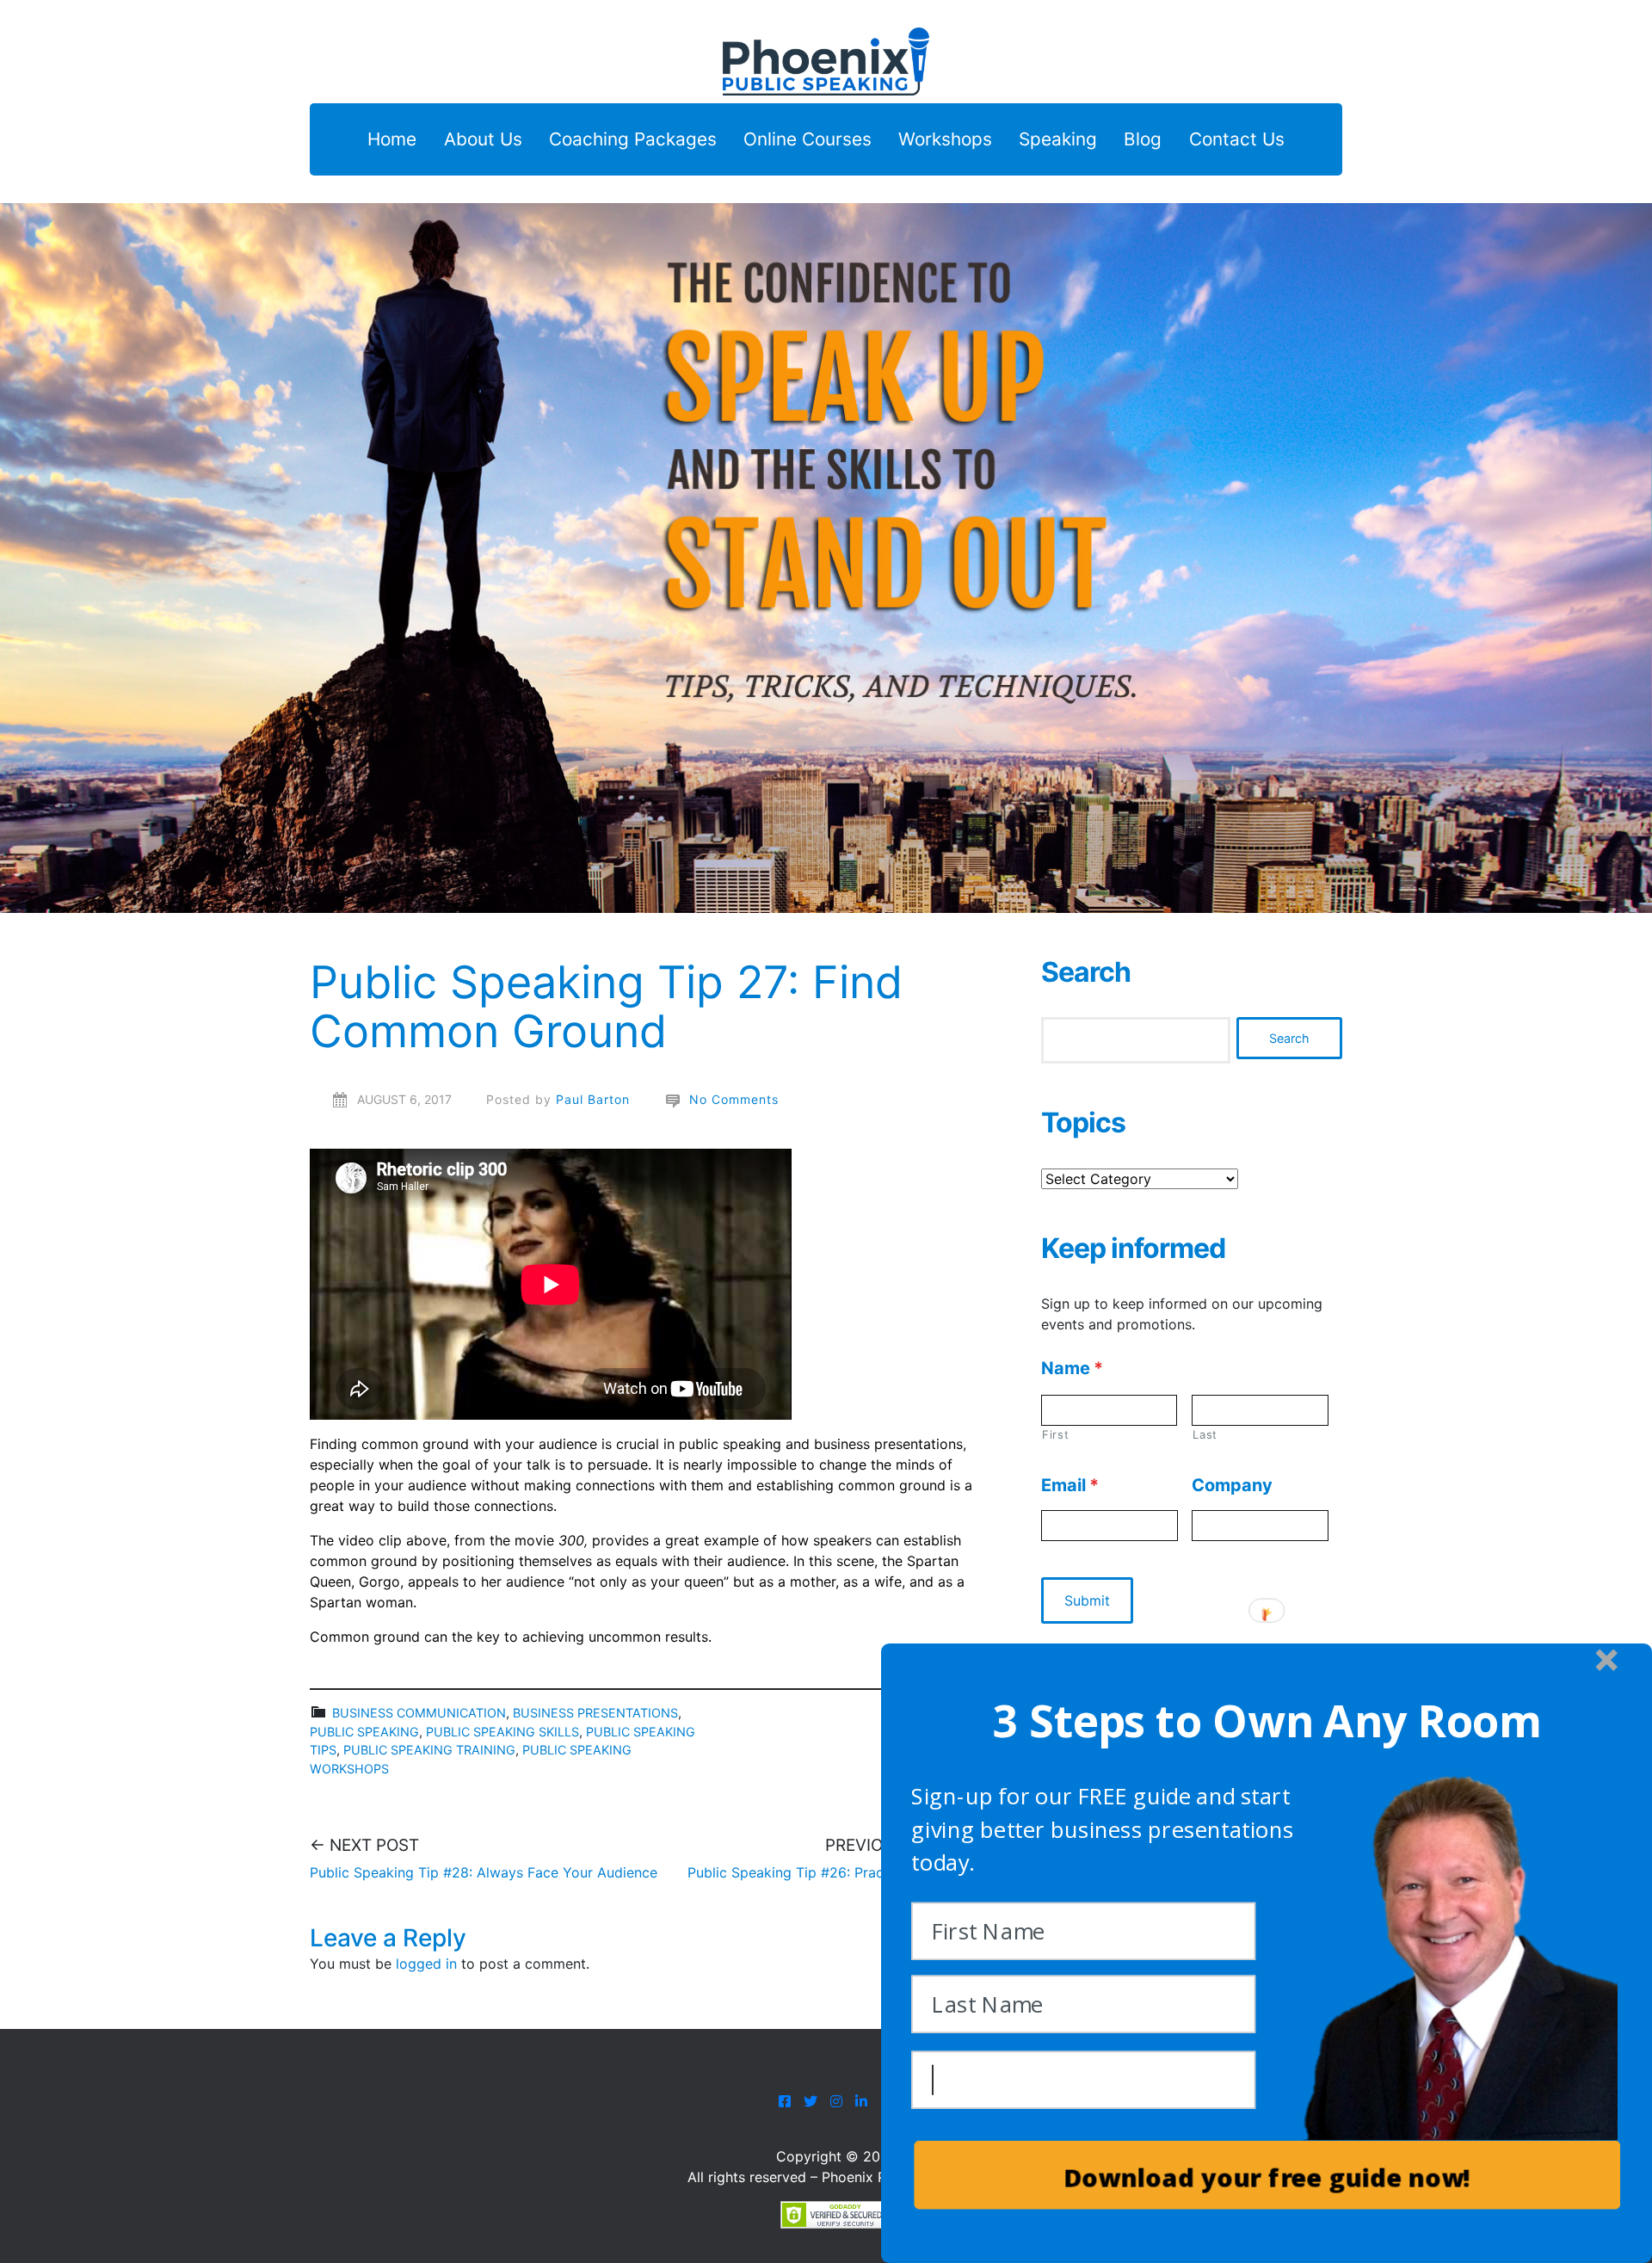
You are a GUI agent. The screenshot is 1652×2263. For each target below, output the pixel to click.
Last (1205, 1434)
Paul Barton (593, 1099)
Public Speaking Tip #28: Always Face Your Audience (484, 1872)
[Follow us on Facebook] (785, 2101)
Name (1072, 1368)
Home (392, 140)
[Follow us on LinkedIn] (863, 2101)
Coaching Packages (633, 140)
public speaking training (429, 1750)
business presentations (595, 1713)
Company (1232, 1485)
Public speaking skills (502, 1732)
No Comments (734, 1099)
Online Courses (808, 140)
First (1055, 1434)
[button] (1267, 1720)
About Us (483, 140)
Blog (1143, 140)
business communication (419, 1713)
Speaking (1058, 140)
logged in (426, 1964)
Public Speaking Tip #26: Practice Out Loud (830, 1872)
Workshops (945, 140)
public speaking (364, 1732)
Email (1070, 1485)
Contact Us (1237, 140)
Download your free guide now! (1267, 2178)
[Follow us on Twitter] (811, 2101)
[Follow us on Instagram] (836, 2101)
